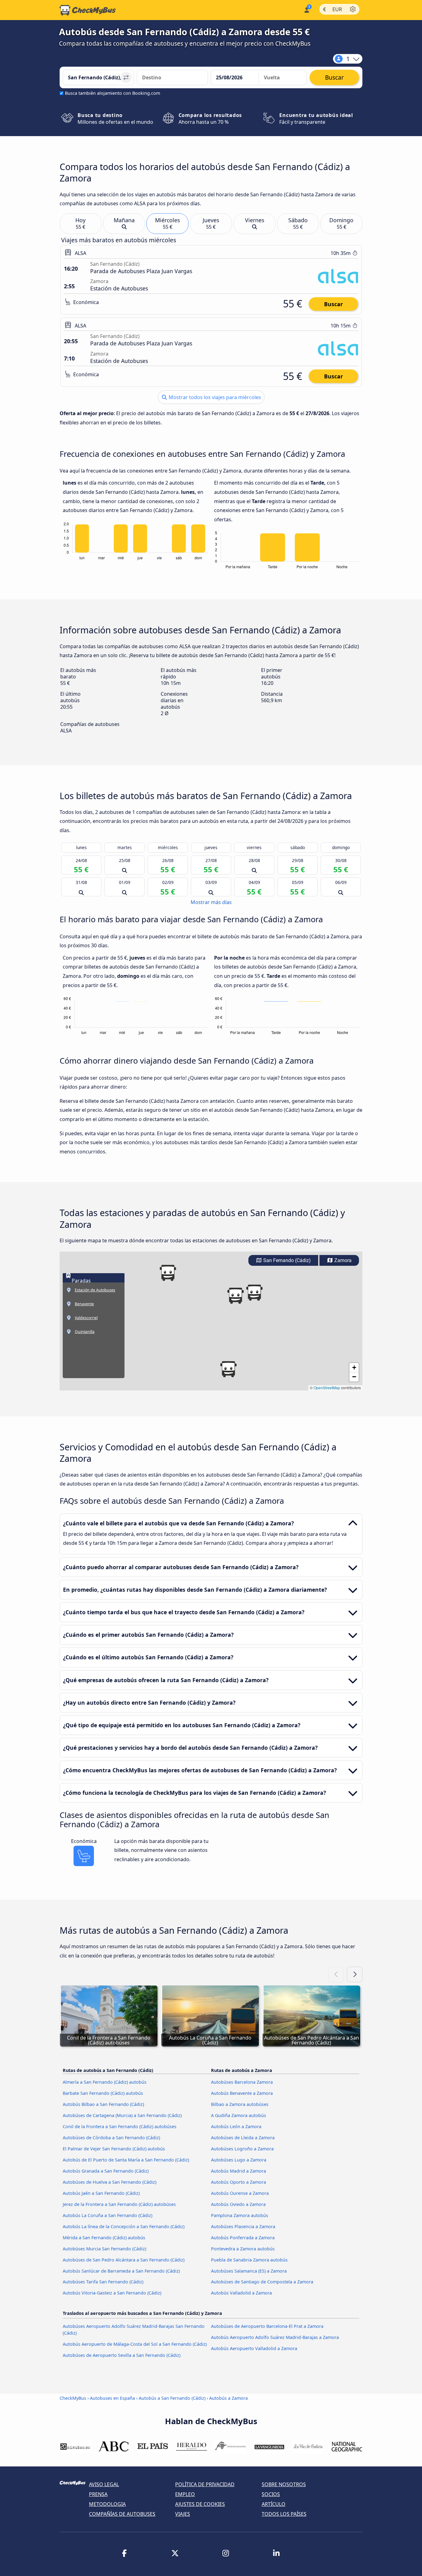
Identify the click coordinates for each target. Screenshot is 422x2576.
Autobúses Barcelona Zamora (242, 2082)
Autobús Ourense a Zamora (240, 2193)
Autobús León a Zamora (236, 2126)
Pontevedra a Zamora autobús (243, 2249)
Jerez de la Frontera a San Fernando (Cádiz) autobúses (119, 2204)
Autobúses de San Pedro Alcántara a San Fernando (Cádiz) (124, 2260)
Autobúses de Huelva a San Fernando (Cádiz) (110, 2182)
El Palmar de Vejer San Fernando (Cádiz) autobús (114, 2149)
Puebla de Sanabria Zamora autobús (249, 2260)
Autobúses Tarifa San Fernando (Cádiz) (103, 2282)
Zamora (342, 1260)
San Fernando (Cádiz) (286, 1260)
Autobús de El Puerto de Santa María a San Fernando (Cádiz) (126, 2160)
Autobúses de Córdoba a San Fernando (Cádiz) (111, 2138)
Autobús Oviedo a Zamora (238, 2204)
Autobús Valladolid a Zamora (241, 2293)
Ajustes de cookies (200, 2504)
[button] (228, 1369)
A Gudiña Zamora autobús (238, 2115)
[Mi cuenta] (306, 9)
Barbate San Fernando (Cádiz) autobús (103, 2093)
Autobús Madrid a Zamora (238, 2171)
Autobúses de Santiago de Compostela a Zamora (262, 2282)
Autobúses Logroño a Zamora (242, 2149)
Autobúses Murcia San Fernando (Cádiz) (104, 2249)
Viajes (183, 2514)
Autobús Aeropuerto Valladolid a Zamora (254, 2348)
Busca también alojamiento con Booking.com (112, 93)
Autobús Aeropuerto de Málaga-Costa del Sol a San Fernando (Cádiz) (135, 2344)
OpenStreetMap (327, 1388)
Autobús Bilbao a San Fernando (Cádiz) (103, 2104)
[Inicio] (88, 10)
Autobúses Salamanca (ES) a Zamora (249, 2271)
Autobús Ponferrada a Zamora (243, 2238)
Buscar (333, 304)
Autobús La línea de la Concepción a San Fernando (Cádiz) (124, 2226)
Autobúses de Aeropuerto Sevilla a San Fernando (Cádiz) (122, 2355)
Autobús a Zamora (228, 2398)
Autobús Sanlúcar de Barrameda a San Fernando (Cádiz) (121, 2271)
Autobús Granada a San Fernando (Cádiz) (106, 2171)
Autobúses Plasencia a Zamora (243, 2226)
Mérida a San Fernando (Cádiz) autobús (104, 2238)
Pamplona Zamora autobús (240, 2215)
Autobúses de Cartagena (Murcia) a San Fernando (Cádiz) (122, 2115)
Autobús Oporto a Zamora (238, 2182)
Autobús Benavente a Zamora (242, 2093)
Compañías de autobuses (122, 2514)
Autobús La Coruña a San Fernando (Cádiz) (108, 2215)
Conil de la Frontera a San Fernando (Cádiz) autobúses (120, 2126)
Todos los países (284, 2514)
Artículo (274, 2504)
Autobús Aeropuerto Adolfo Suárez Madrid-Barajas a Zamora (275, 2337)
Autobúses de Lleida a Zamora (243, 2138)
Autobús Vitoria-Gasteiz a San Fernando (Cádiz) (112, 2293)
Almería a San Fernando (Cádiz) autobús (105, 2082)
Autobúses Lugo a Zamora (239, 2160)
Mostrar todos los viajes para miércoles (214, 397)
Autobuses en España (112, 2398)
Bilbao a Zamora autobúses (240, 2104)
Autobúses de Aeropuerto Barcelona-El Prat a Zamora (267, 2326)
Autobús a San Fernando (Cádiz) (172, 2398)
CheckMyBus (73, 2398)
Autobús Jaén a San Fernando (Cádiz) (101, 2193)
